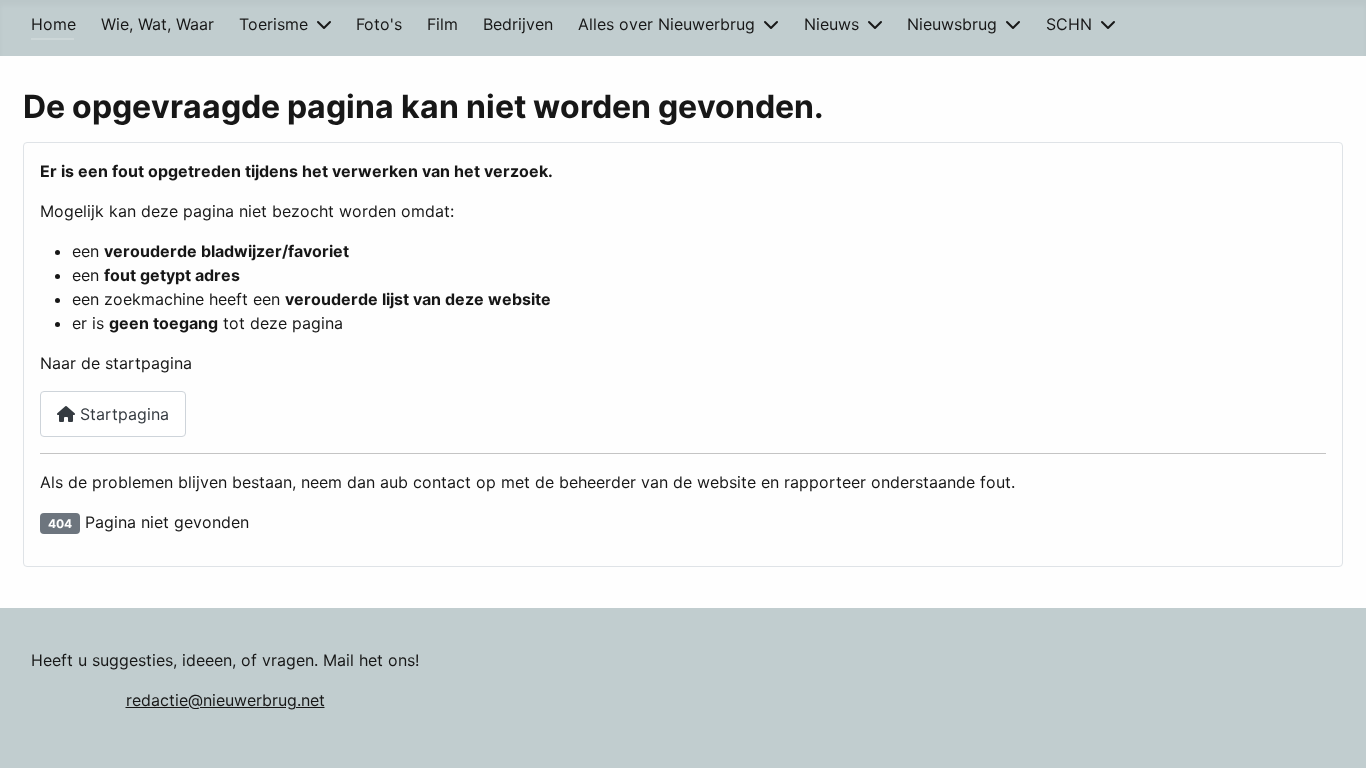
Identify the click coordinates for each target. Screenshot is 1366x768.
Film (442, 24)
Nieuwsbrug (952, 24)
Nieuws (831, 24)
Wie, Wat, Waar (157, 24)
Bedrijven (518, 24)
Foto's (379, 24)
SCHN (1069, 24)
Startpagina (122, 414)
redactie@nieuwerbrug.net (225, 700)
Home (53, 24)
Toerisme (273, 24)
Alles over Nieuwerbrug (666, 24)
